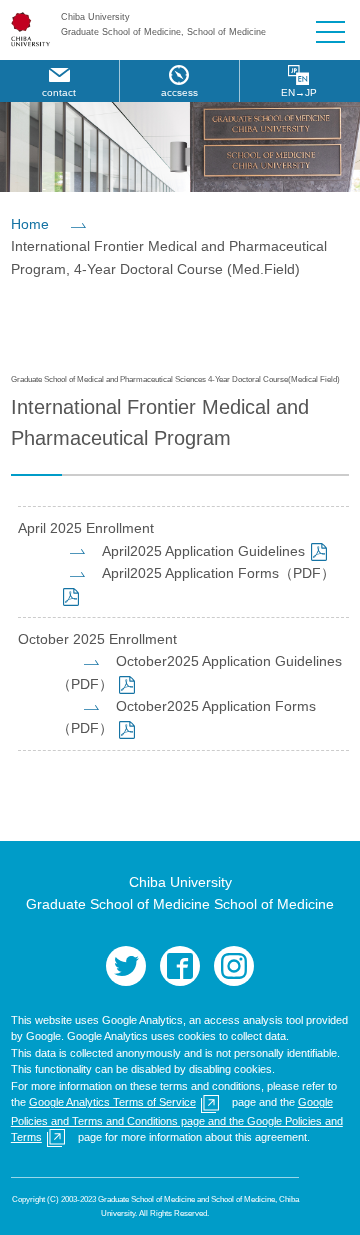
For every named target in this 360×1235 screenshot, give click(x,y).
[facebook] (180, 966)
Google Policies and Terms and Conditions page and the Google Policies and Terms (177, 1119)
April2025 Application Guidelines (203, 551)
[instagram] (234, 966)
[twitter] (126, 966)
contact (59, 92)
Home (30, 224)
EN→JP (299, 92)
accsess (179, 92)
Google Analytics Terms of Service (112, 1102)
